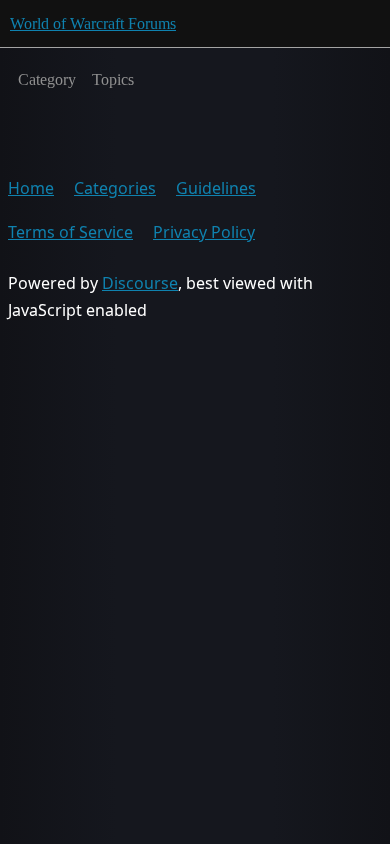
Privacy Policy (204, 232)
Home (31, 188)
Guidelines (216, 188)
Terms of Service (70, 232)
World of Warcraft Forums (93, 23)
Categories (115, 188)
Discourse (140, 283)
